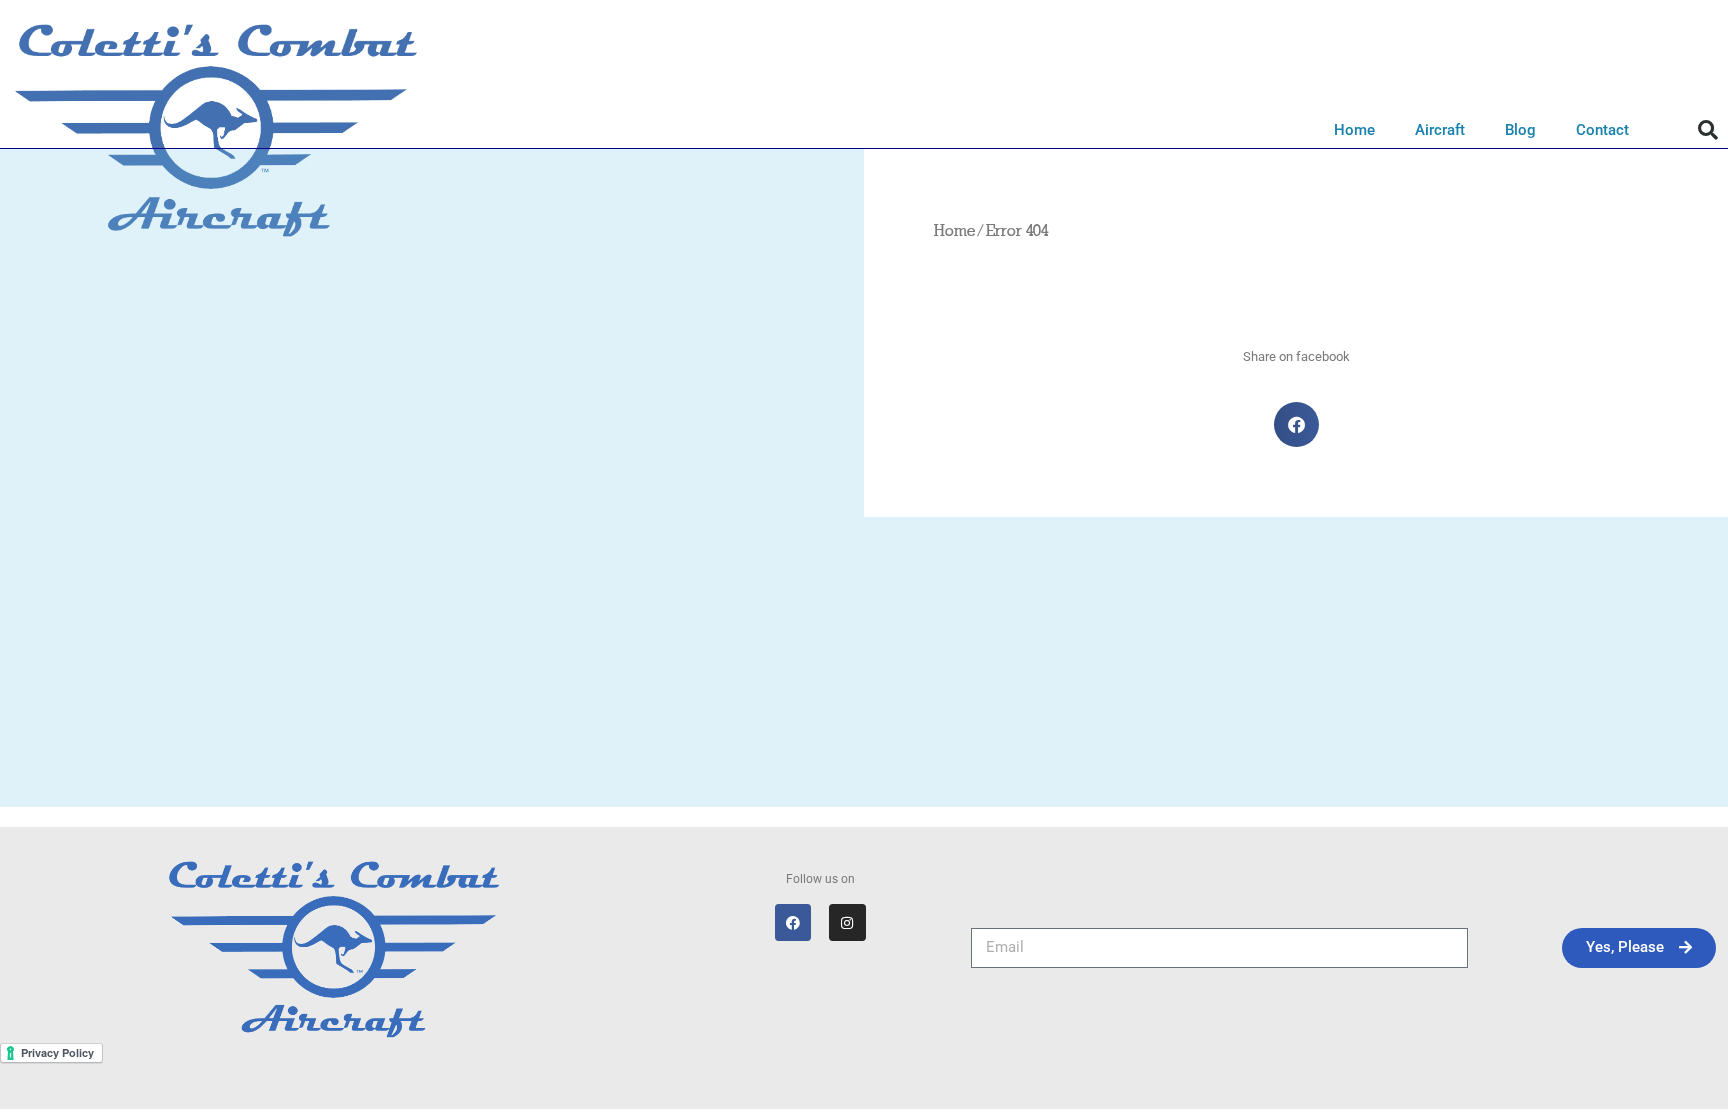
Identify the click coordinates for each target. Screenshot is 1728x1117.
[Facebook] (793, 922)
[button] (1708, 130)
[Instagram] (847, 922)
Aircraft (1440, 130)
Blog (1520, 130)
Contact (1602, 130)
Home (1354, 130)
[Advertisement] (864, 667)
